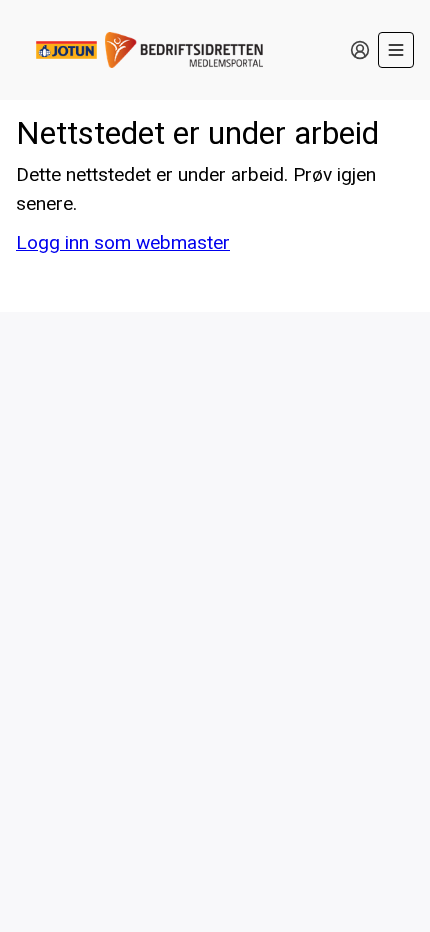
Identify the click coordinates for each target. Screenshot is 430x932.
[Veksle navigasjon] (396, 50)
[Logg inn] (360, 50)
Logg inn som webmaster (123, 242)
